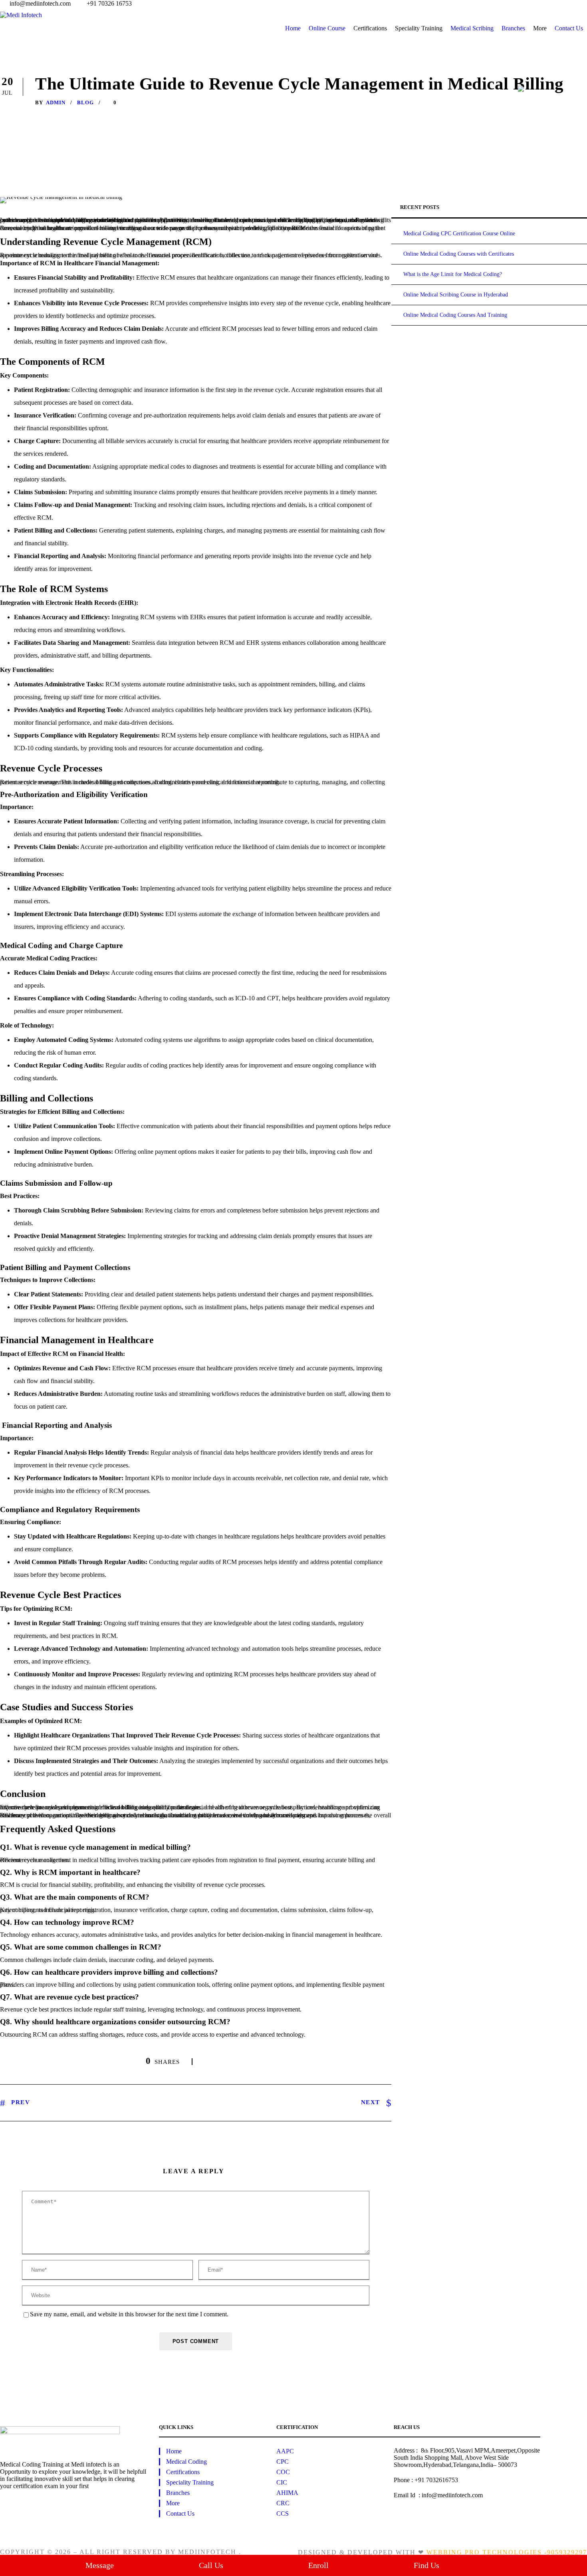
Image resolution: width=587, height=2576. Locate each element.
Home (293, 28)
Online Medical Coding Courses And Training (455, 315)
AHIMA (287, 2493)
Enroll (318, 2565)
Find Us (426, 2565)
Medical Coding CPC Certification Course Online (459, 234)
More (173, 2503)
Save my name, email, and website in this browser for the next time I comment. (129, 2314)
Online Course (327, 28)
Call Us (211, 2565)
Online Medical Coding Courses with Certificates (459, 254)
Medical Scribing (472, 28)
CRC (283, 2503)
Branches (513, 28)
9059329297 (567, 2552)
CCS (283, 2513)
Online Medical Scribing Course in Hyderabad (456, 295)
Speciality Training (190, 2482)
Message (100, 2565)
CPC (283, 2462)
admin (56, 102)
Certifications (183, 2472)
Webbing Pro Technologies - (487, 2552)
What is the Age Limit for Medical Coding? (453, 274)
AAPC (285, 2451)
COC (283, 2472)
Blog (85, 102)
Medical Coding (186, 2462)
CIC (282, 2482)
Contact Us (569, 28)
